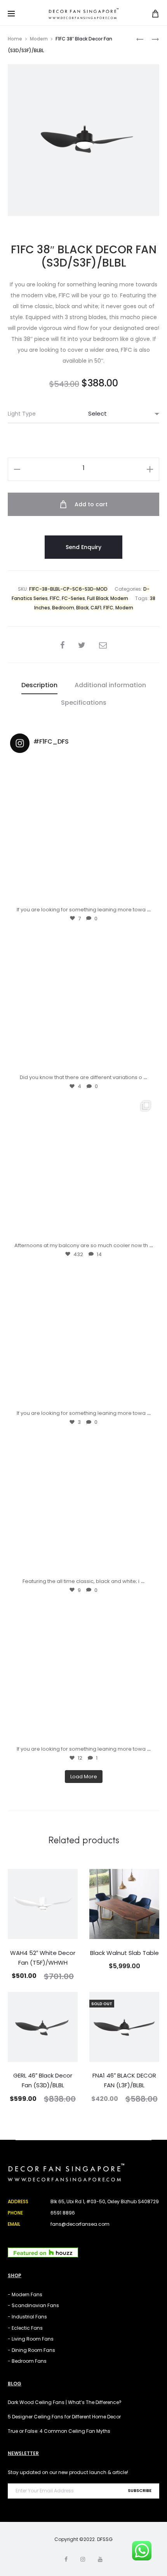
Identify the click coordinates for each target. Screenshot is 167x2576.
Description (39, 685)
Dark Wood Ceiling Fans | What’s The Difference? (65, 2402)
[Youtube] (100, 2559)
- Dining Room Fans (31, 2350)
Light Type (22, 414)
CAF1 (96, 608)
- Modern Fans (25, 2294)
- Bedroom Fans (27, 2361)
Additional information (110, 685)
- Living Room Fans (31, 2339)
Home (15, 39)
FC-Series (73, 598)
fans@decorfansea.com (80, 2224)
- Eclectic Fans (25, 2328)
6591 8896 (63, 2213)
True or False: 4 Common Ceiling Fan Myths (59, 2431)
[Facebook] (66, 2559)
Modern (39, 39)
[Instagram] (145, 894)
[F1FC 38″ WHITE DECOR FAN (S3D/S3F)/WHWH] (151, 39)
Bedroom (63, 608)
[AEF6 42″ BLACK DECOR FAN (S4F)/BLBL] (140, 39)
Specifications (84, 703)
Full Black (98, 598)
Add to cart (90, 504)
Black (82, 608)
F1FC (55, 598)
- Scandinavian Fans (33, 2305)
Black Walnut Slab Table (124, 1953)
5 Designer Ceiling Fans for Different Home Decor (64, 2417)
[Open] (83, 832)
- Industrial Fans (27, 2317)
